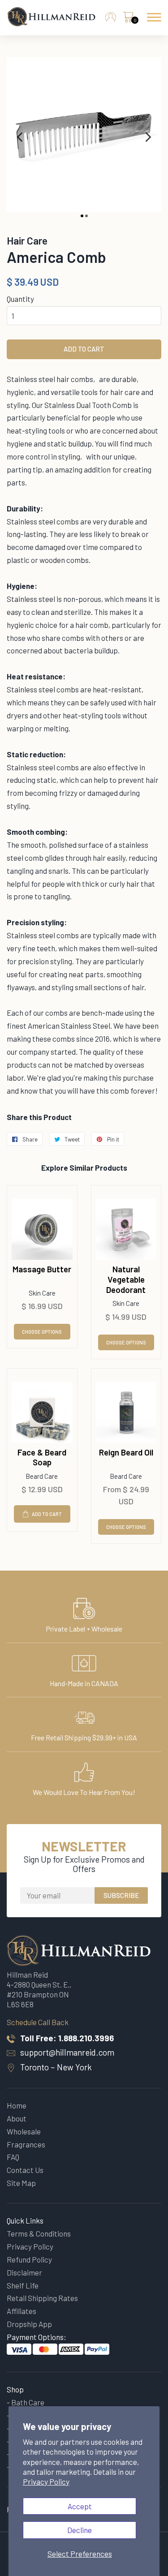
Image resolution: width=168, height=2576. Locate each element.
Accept (80, 2506)
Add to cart (47, 1514)
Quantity (20, 299)
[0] (128, 19)
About (17, 2118)
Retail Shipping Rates (42, 2298)
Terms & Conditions (39, 2233)
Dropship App (29, 2324)
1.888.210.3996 (86, 2038)
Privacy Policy (46, 2482)
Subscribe (121, 1895)
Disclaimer (24, 2272)
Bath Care (28, 2402)
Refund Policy (29, 2259)
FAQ (13, 2157)
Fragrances (26, 2144)
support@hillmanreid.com (67, 2052)
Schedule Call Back (38, 2022)
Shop (15, 2389)
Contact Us (25, 2170)
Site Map (21, 2183)
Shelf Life (23, 2285)
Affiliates (22, 2311)
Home (17, 2105)
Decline (80, 2530)
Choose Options (42, 1332)
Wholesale (24, 2131)
